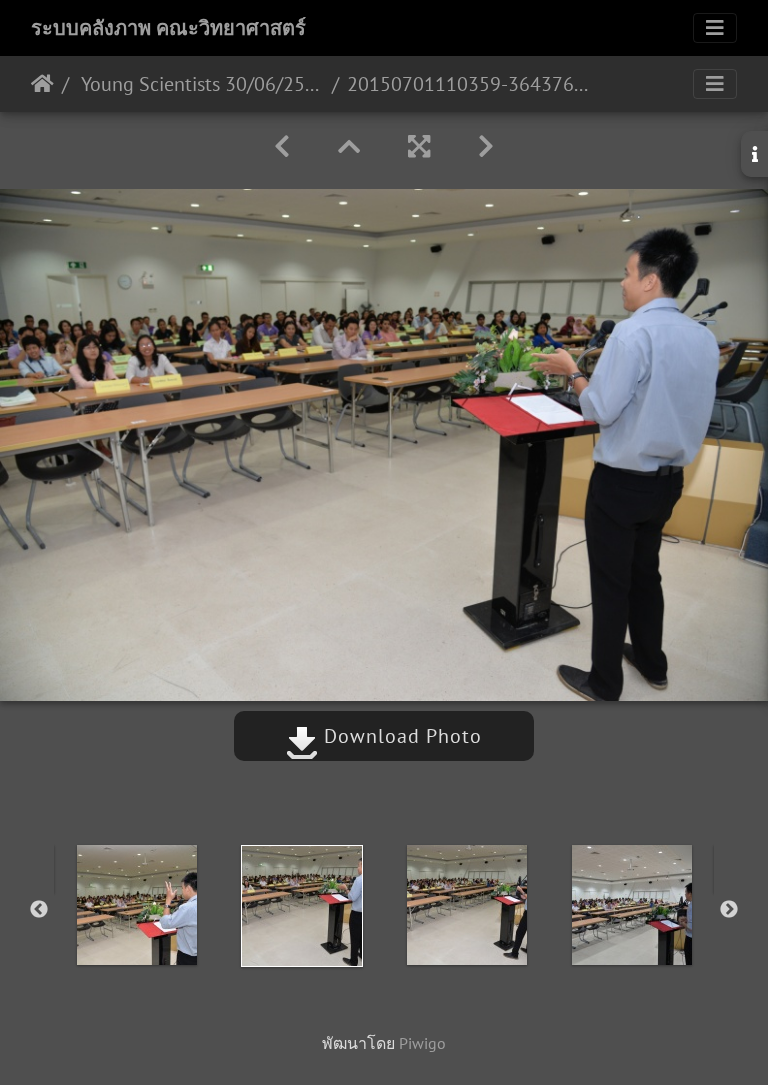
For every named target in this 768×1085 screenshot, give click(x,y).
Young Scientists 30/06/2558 (200, 84)
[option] (136, 905)
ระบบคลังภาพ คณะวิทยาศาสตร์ (168, 28)
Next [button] (729, 910)
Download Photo (400, 736)
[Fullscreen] (419, 146)
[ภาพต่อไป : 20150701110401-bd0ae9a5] (486, 146)
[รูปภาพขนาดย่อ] (349, 146)
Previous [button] (39, 910)
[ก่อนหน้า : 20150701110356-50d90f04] (282, 146)
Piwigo (422, 1043)
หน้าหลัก (42, 84)
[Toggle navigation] (715, 28)
